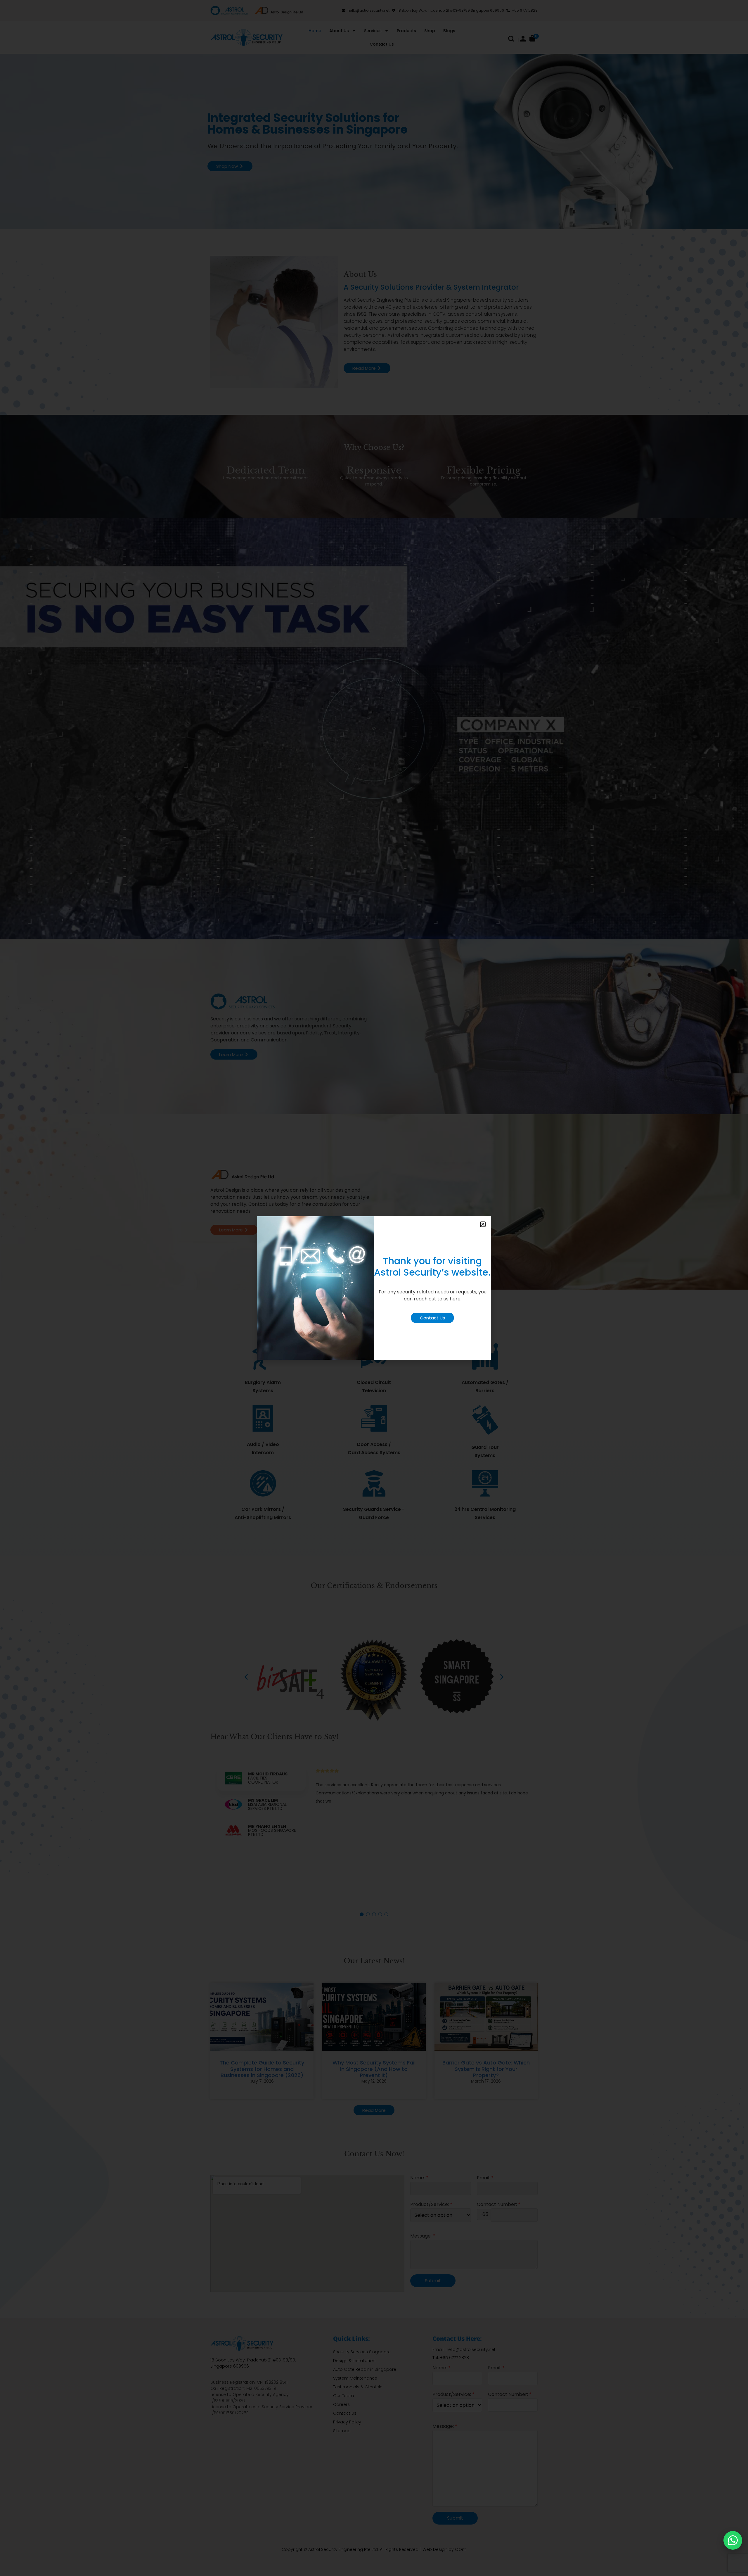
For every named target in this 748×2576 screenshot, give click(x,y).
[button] (483, 1224)
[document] (374, 1288)
